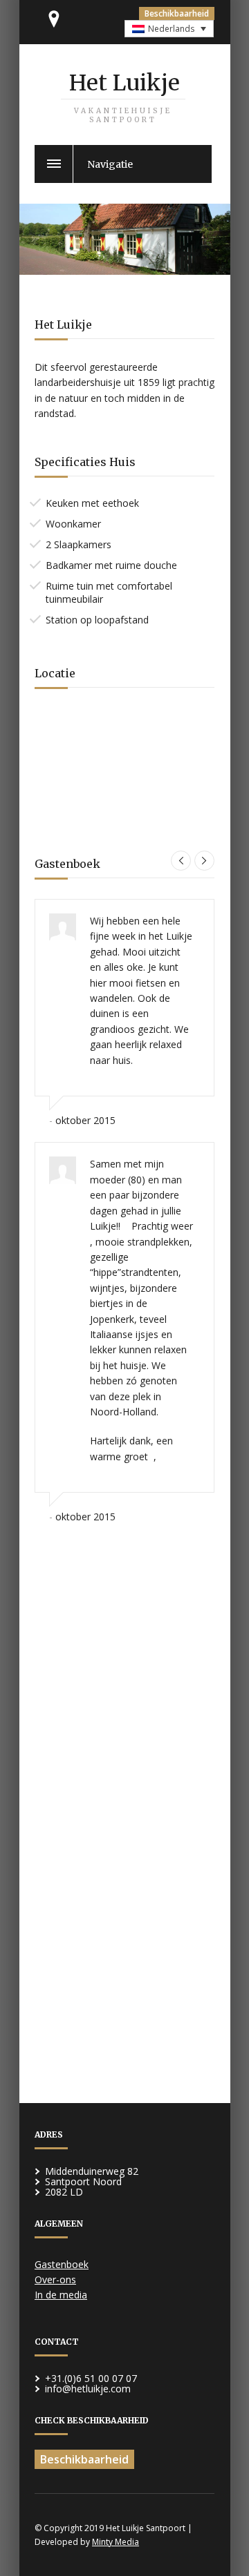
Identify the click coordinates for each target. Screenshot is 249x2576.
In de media (61, 2295)
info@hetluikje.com (88, 2389)
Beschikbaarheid (177, 13)
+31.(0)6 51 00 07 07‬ (91, 2378)
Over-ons (55, 2279)
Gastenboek (62, 2264)
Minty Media (116, 2542)
